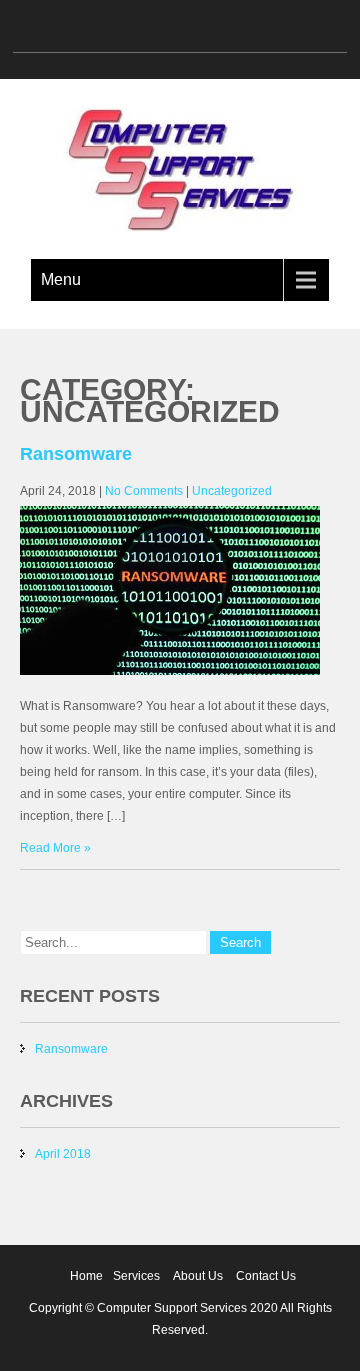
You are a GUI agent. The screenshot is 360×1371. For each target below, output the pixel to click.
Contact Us (266, 1276)
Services (136, 1276)
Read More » (55, 848)
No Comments (144, 491)
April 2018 (63, 1154)
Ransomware (76, 454)
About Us (198, 1276)
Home (86, 1276)
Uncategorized (232, 491)
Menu (61, 279)
